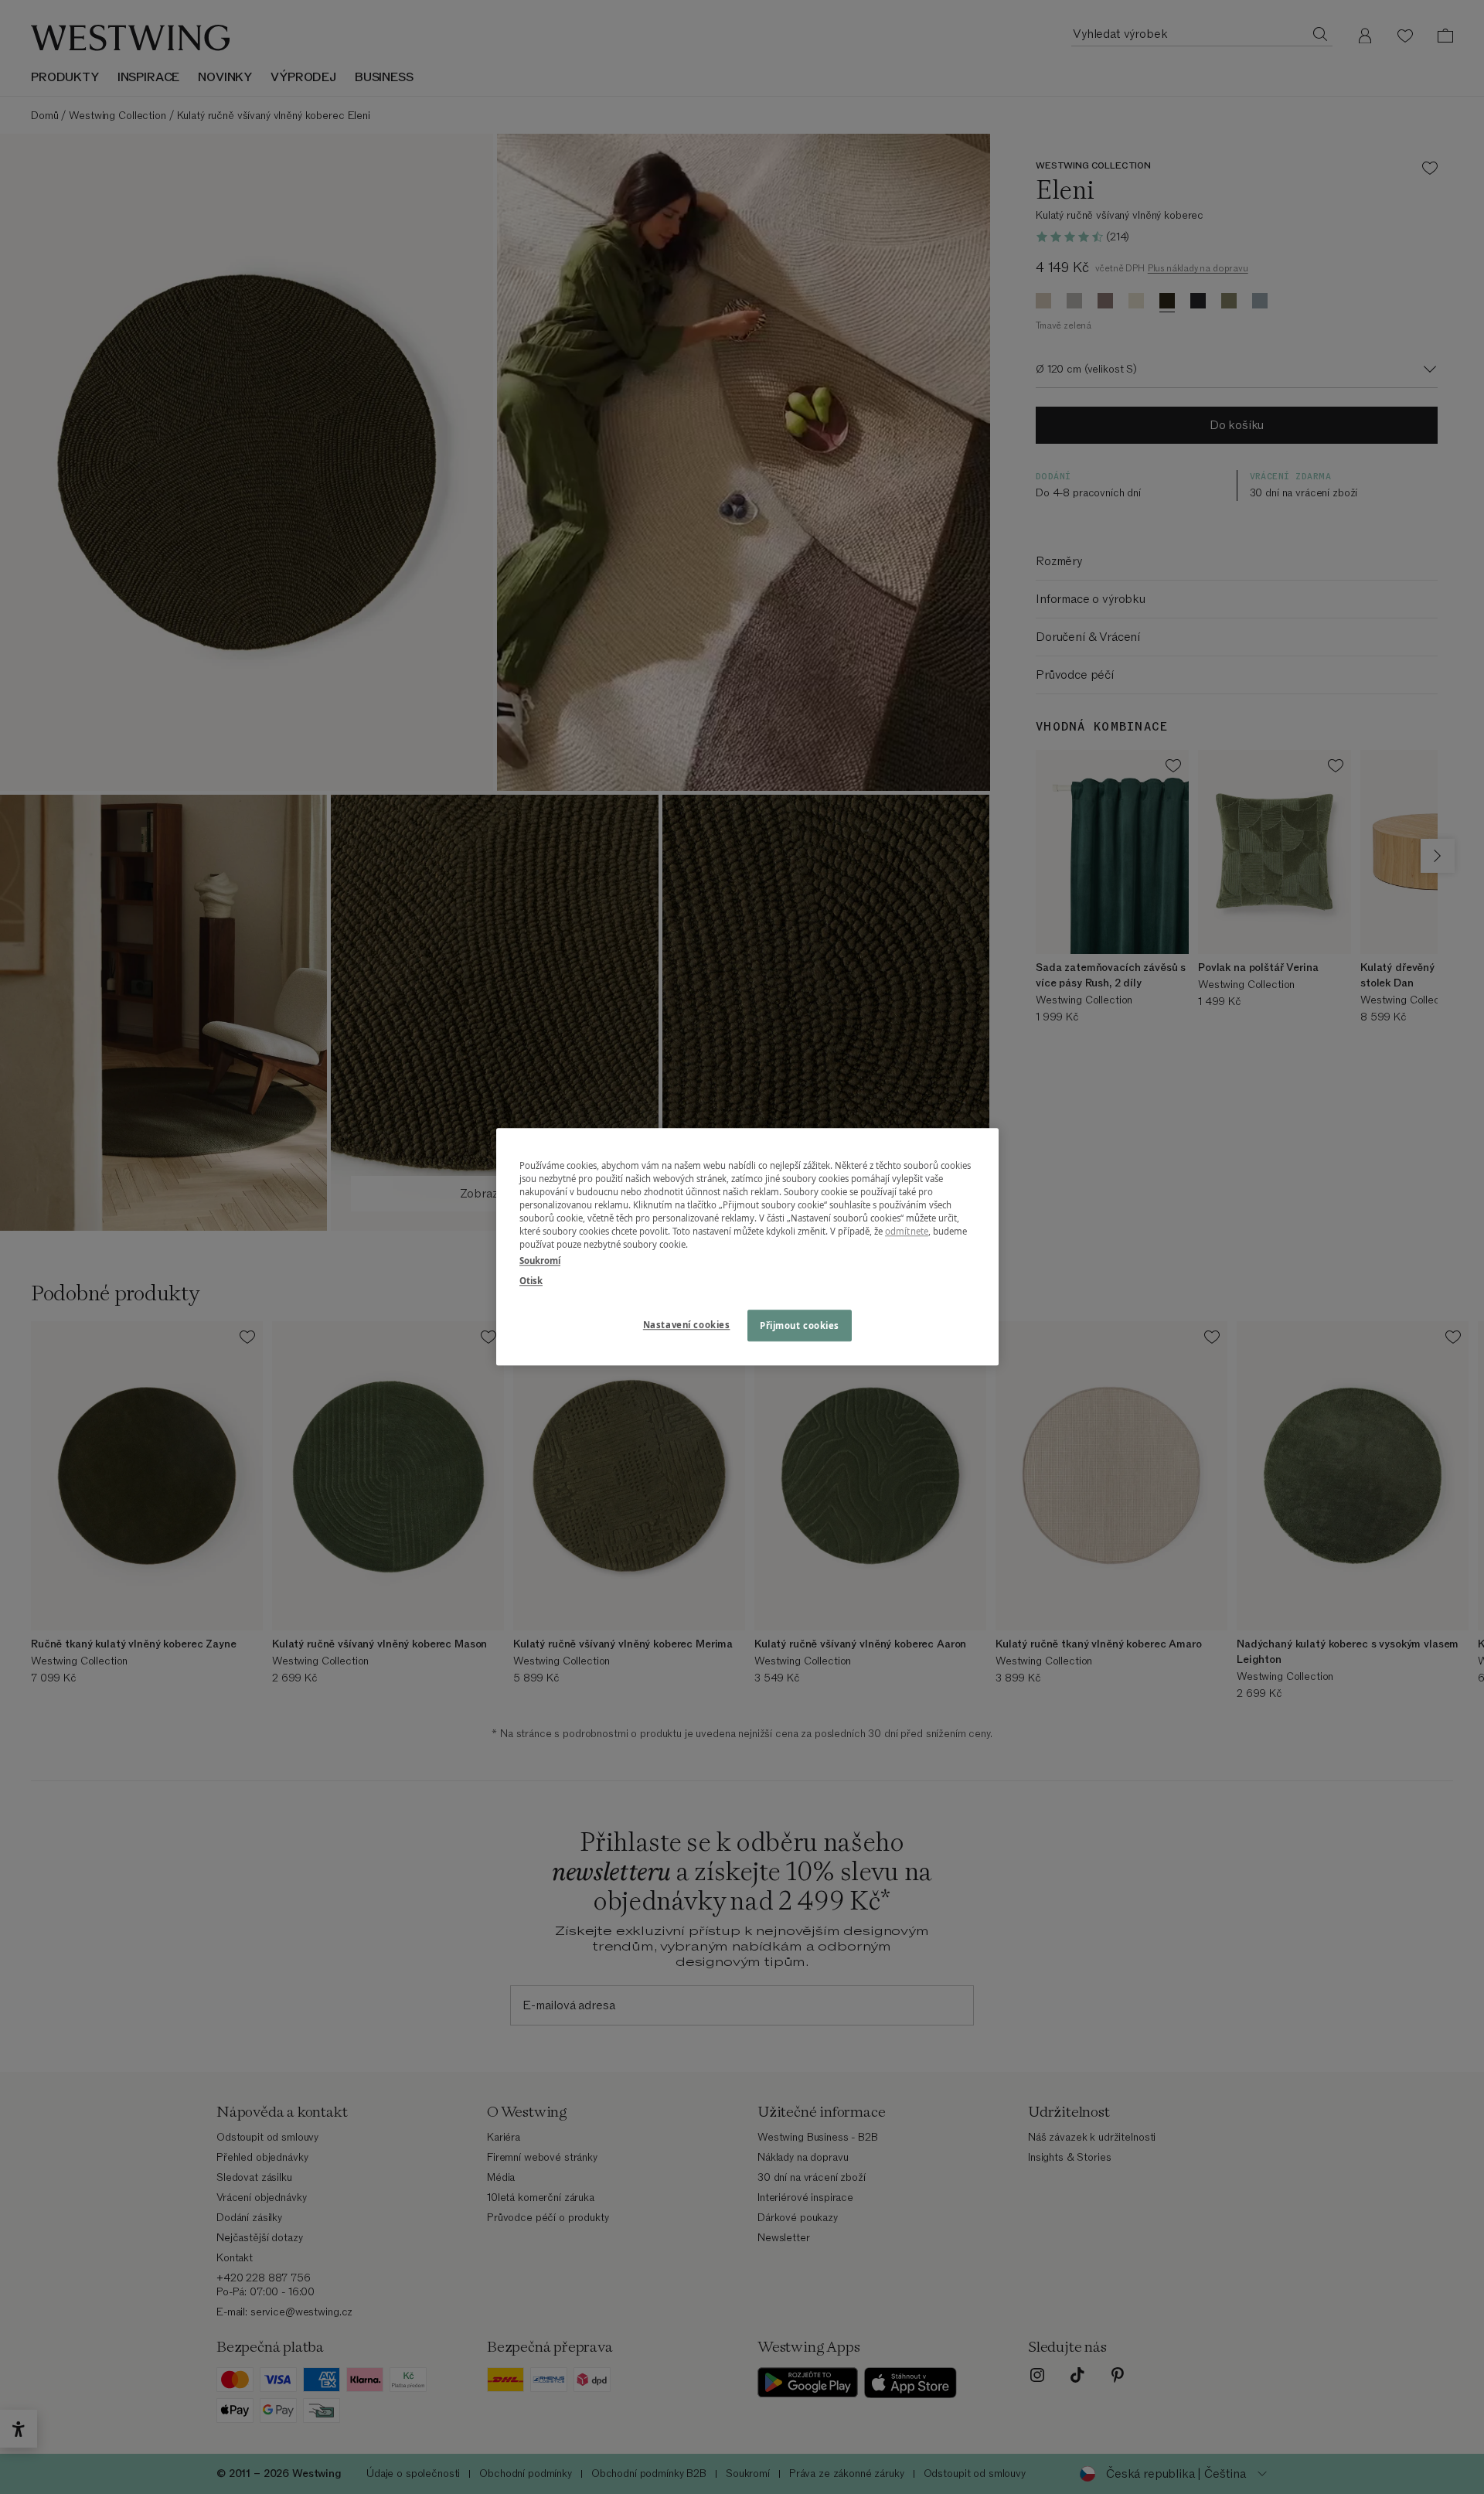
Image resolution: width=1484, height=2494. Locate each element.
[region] (747, 1247)
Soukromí (540, 1261)
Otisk (531, 1281)
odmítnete (907, 1232)
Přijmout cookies (800, 1325)
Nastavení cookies (687, 1325)
